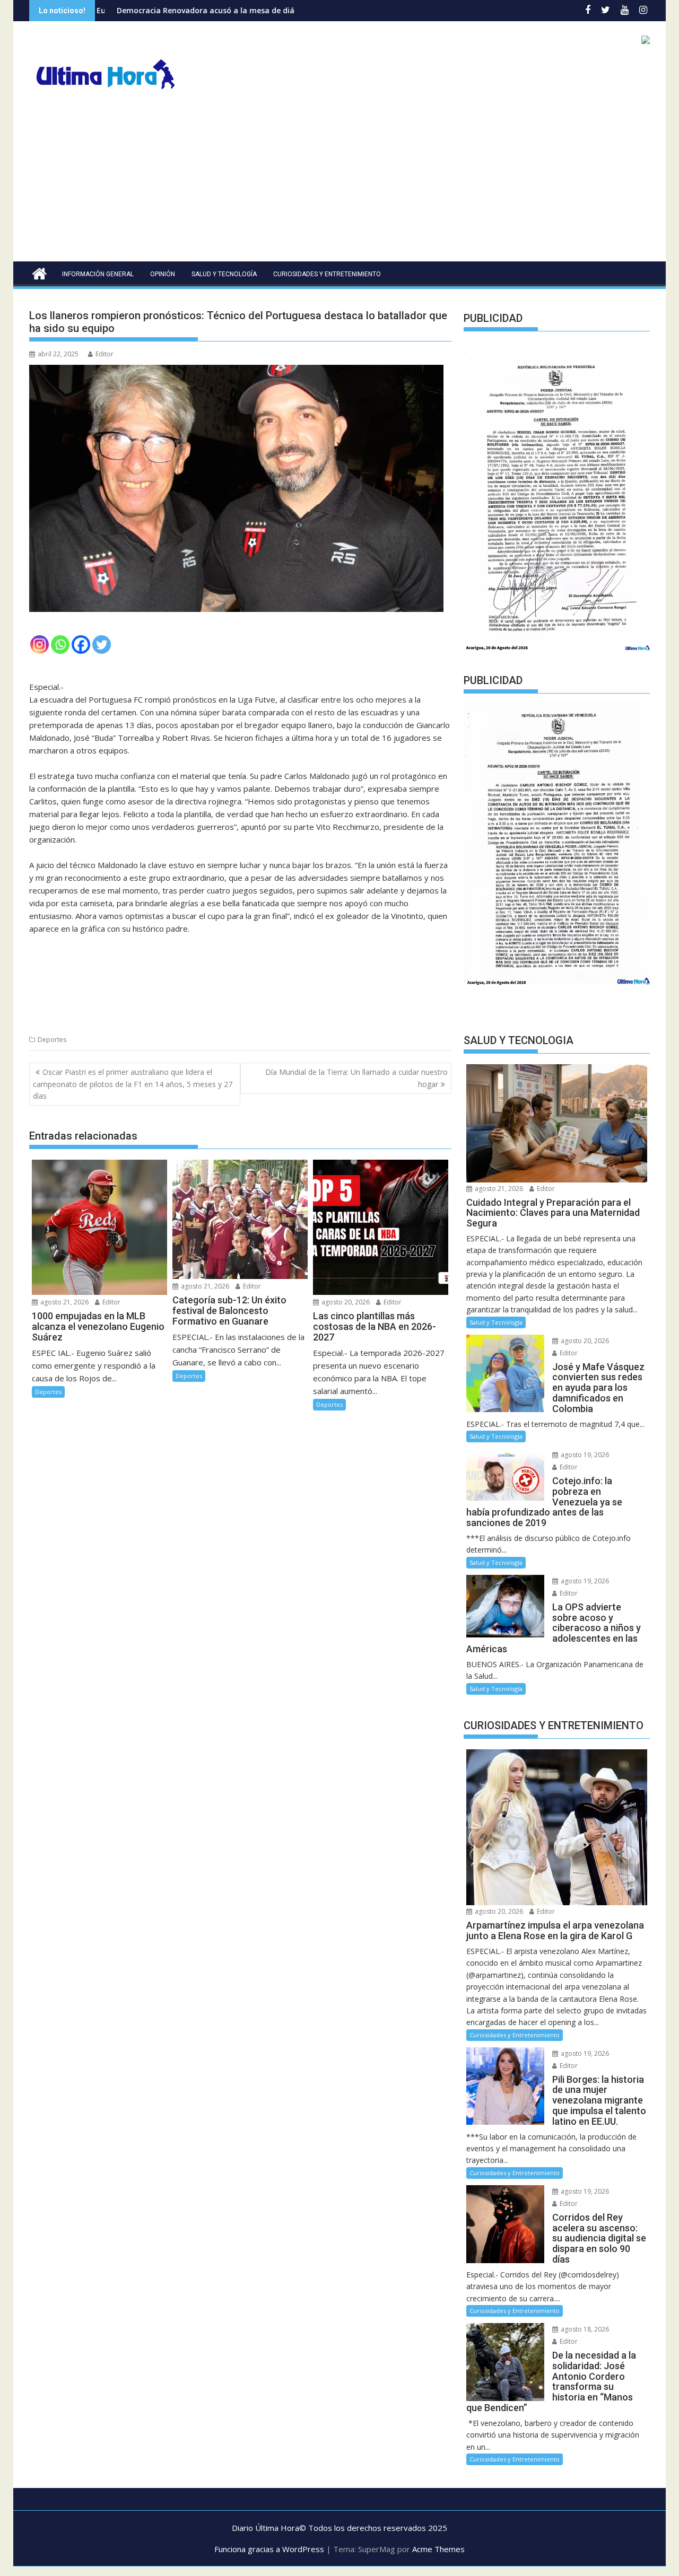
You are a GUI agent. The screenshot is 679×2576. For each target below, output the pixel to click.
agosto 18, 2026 (584, 2329)
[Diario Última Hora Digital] (40, 272)
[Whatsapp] (60, 645)
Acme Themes (438, 2549)
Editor (105, 354)
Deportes (52, 1040)
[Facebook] (81, 645)
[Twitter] (102, 645)
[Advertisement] (339, 182)
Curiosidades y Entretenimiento (327, 274)
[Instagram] (40, 645)
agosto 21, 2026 (64, 1302)
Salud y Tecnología (224, 274)
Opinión (163, 274)
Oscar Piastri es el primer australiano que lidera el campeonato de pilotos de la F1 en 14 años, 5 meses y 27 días (133, 1084)
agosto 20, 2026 (345, 1302)
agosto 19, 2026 (584, 1455)
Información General (98, 274)
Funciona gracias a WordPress (269, 2549)
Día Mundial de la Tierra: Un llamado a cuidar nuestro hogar (356, 1078)
